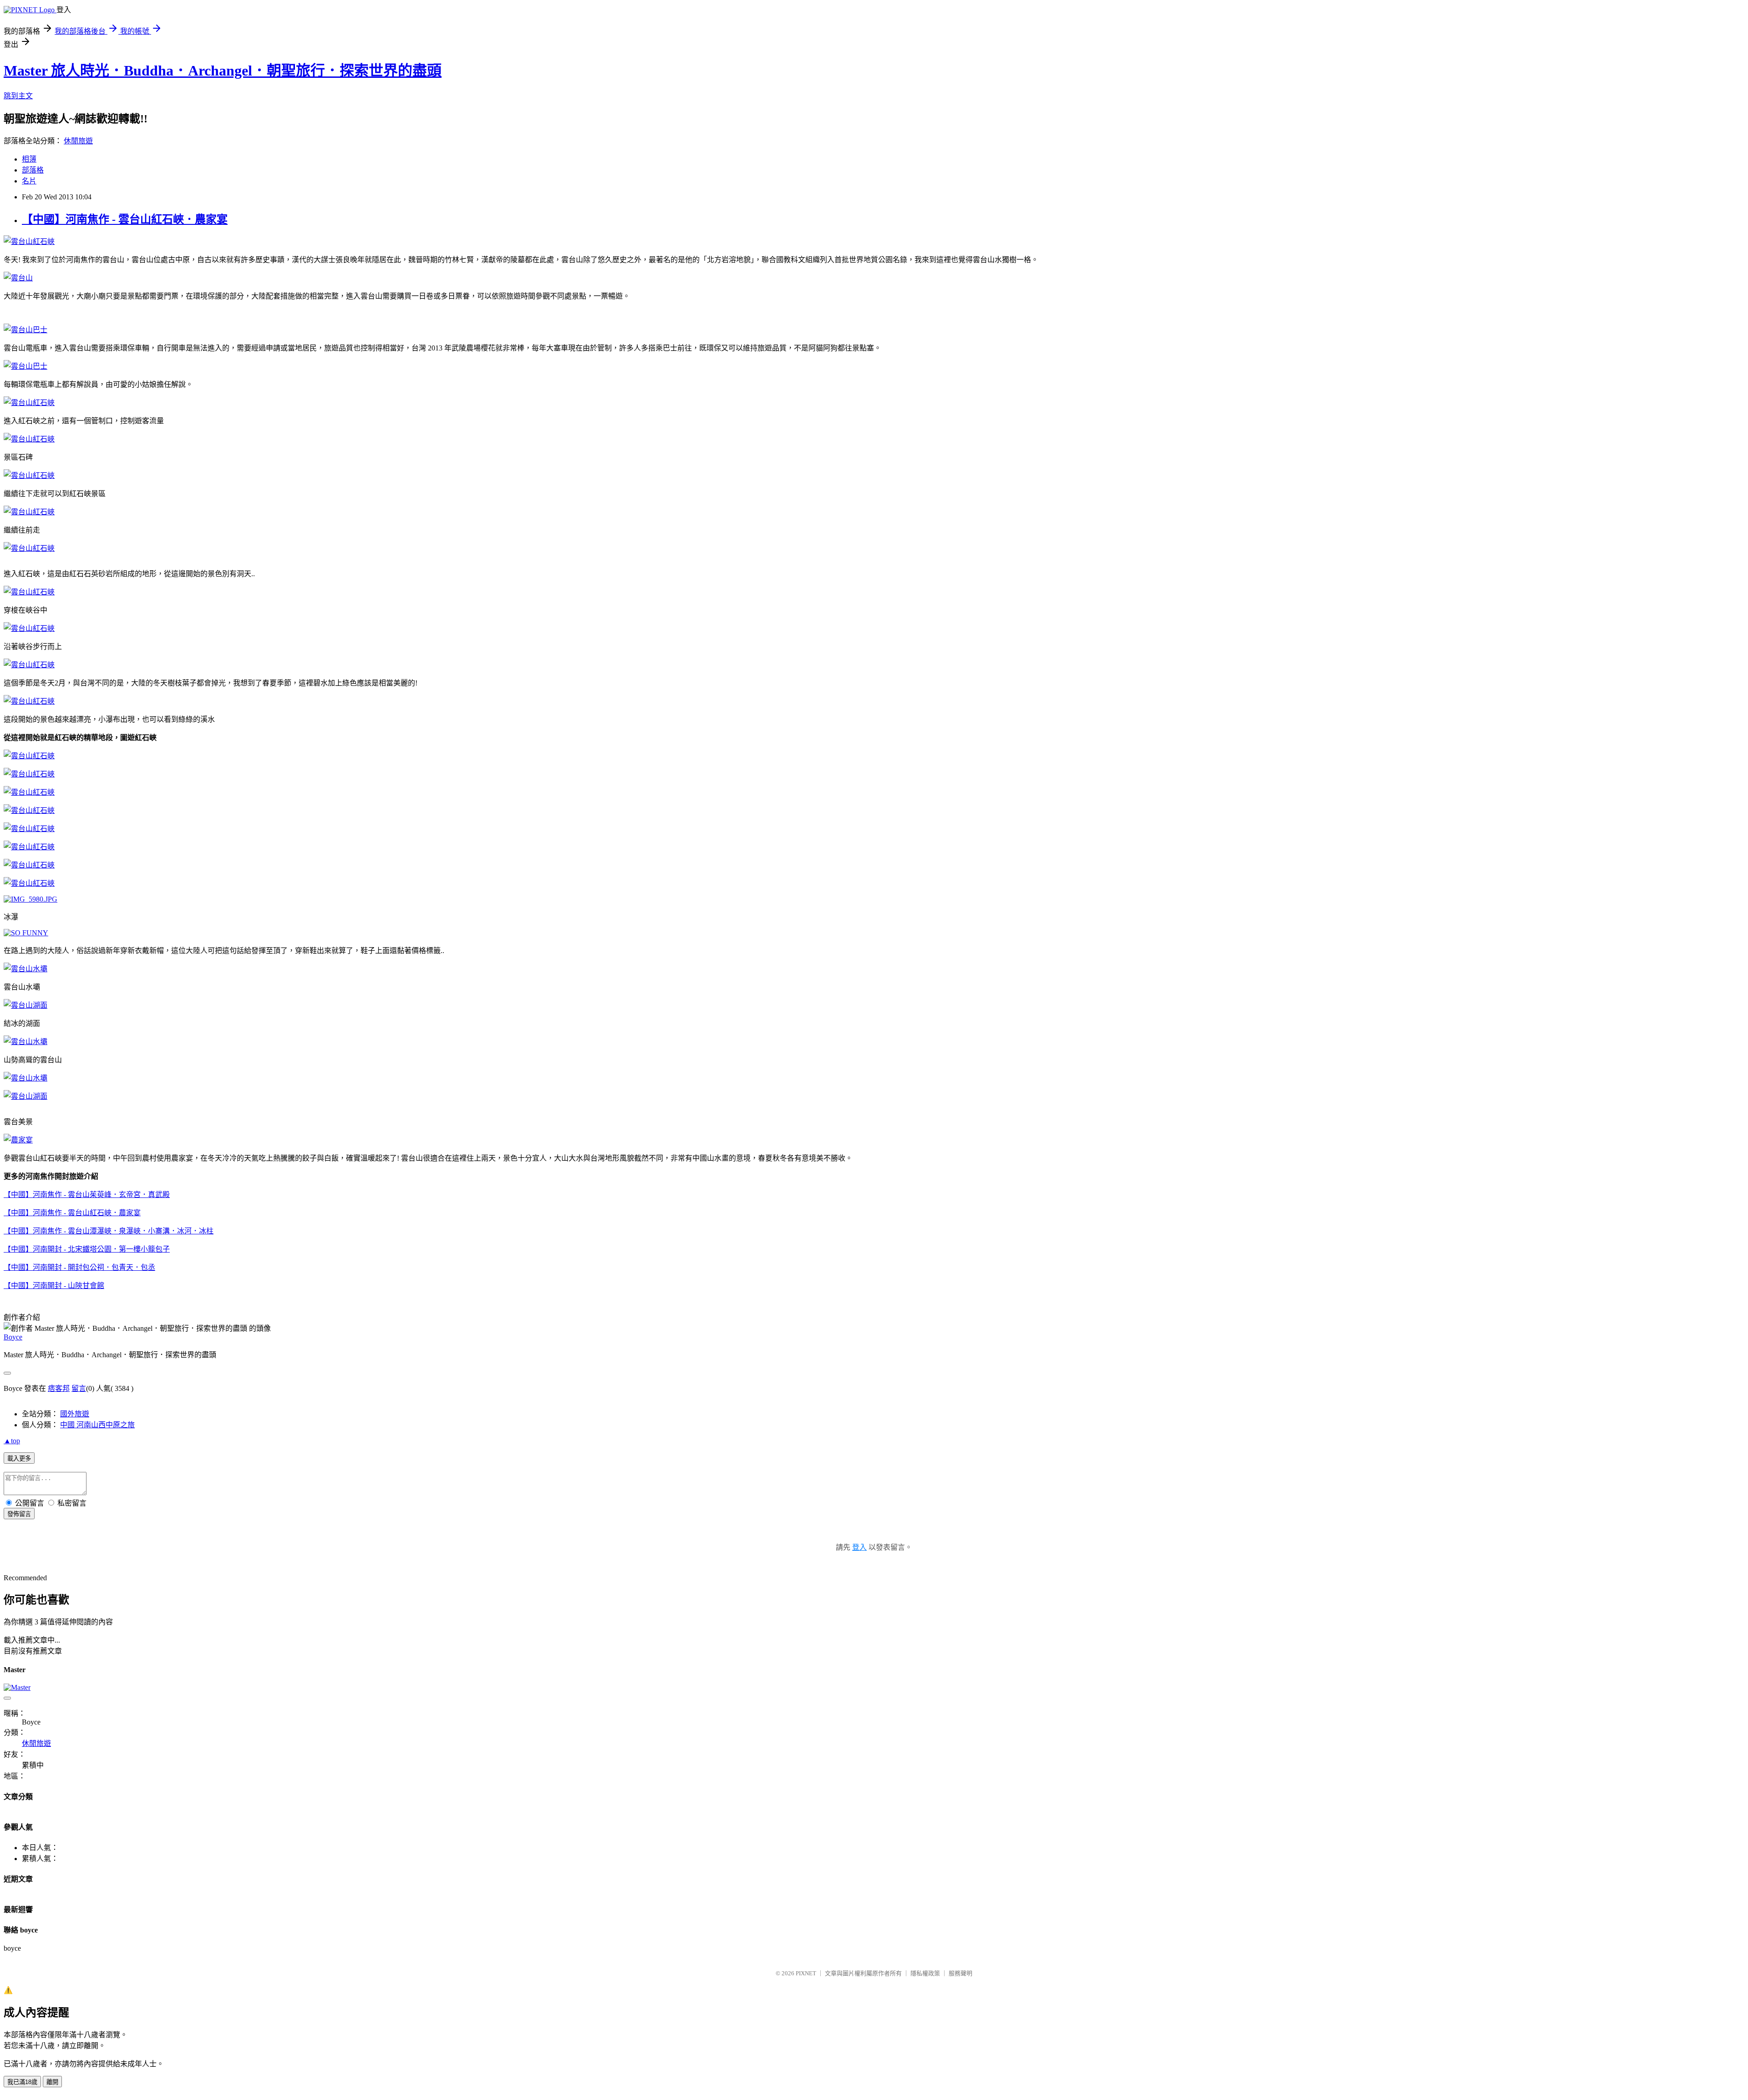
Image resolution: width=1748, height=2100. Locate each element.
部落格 (33, 170)
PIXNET (806, 1973)
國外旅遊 (75, 1414)
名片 (29, 181)
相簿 (29, 159)
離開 (52, 2082)
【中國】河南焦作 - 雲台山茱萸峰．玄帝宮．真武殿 (87, 1195)
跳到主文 (18, 96)
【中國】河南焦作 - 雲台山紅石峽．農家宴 (125, 219)
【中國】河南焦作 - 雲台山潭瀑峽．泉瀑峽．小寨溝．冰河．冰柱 (109, 1231)
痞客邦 (59, 1388)
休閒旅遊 (78, 141)
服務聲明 (960, 1973)
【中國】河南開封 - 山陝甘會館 (54, 1286)
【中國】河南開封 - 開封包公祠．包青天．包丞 (79, 1267)
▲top (12, 1441)
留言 (79, 1388)
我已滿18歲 (22, 2082)
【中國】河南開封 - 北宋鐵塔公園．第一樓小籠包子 (87, 1249)
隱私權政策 (925, 1973)
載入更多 (19, 1458)
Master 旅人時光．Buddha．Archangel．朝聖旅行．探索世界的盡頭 (223, 71)
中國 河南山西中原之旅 (97, 1425)
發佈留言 (19, 1514)
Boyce (13, 1337)
